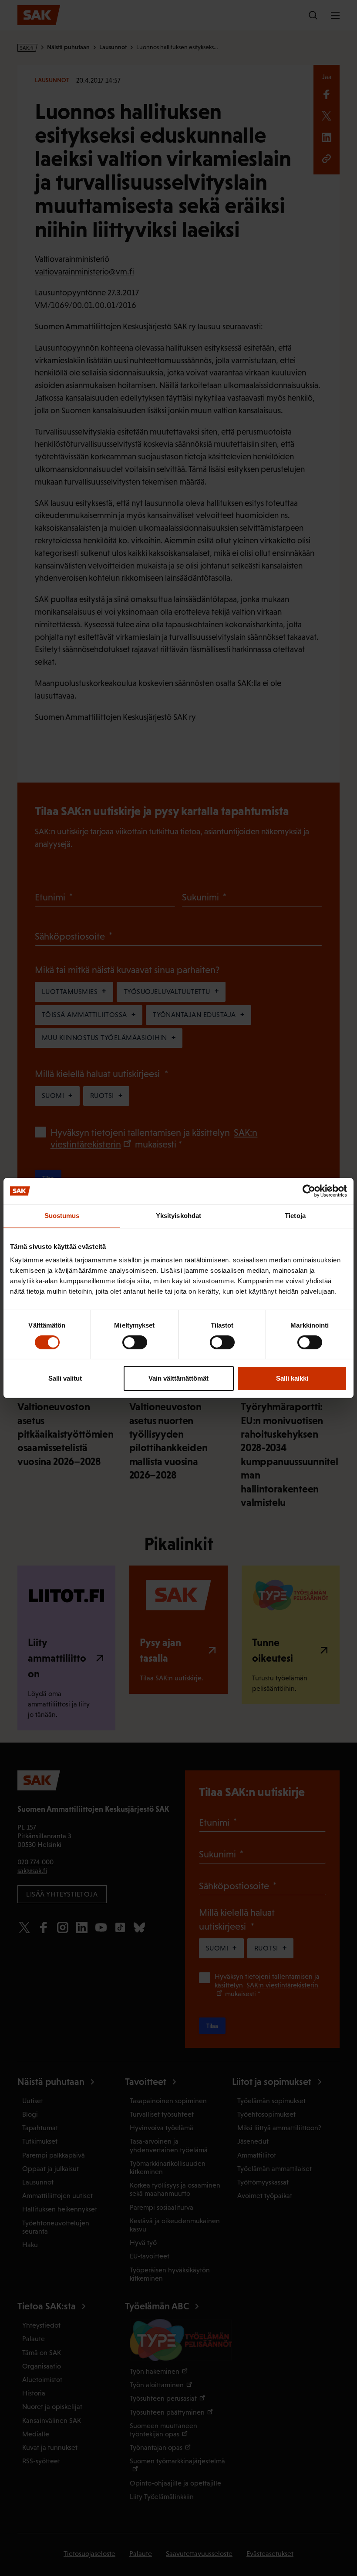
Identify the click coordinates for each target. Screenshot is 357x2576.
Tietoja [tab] (295, 1216)
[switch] (135, 1342)
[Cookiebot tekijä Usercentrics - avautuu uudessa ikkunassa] (309, 1191)
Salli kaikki (292, 1378)
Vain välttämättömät (178, 1378)
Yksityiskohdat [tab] (178, 1216)
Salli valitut (65, 1378)
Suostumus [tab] (62, 1216)
